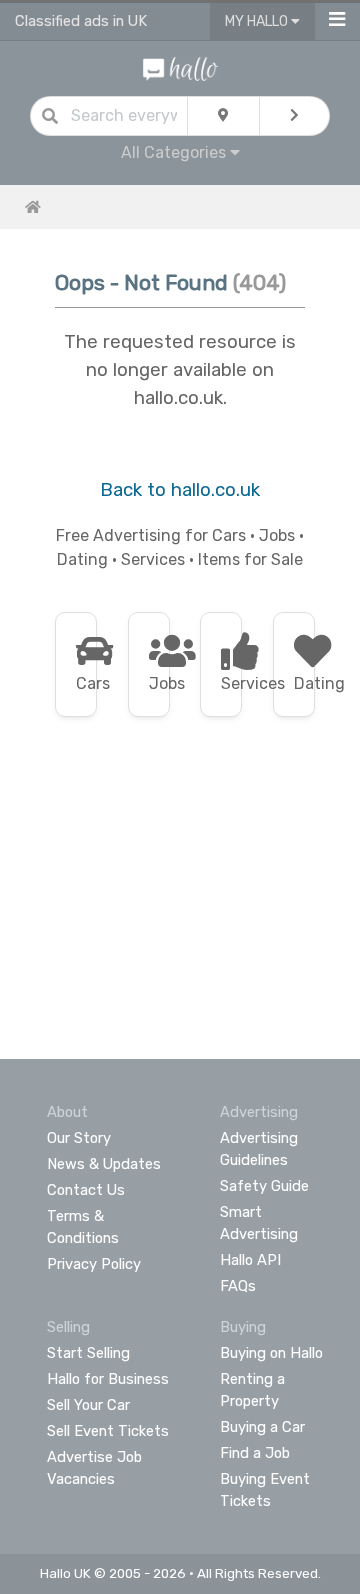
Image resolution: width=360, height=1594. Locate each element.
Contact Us (86, 1190)
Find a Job (255, 1453)
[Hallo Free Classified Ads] (180, 67)
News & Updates (104, 1164)
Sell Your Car (88, 1405)
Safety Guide (264, 1186)
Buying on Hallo (271, 1353)
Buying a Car (262, 1427)
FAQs (238, 1286)
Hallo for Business (108, 1379)
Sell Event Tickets (108, 1431)
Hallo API (250, 1260)
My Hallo (258, 21)
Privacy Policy (94, 1264)
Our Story (79, 1138)
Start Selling (88, 1353)
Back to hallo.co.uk (180, 490)
